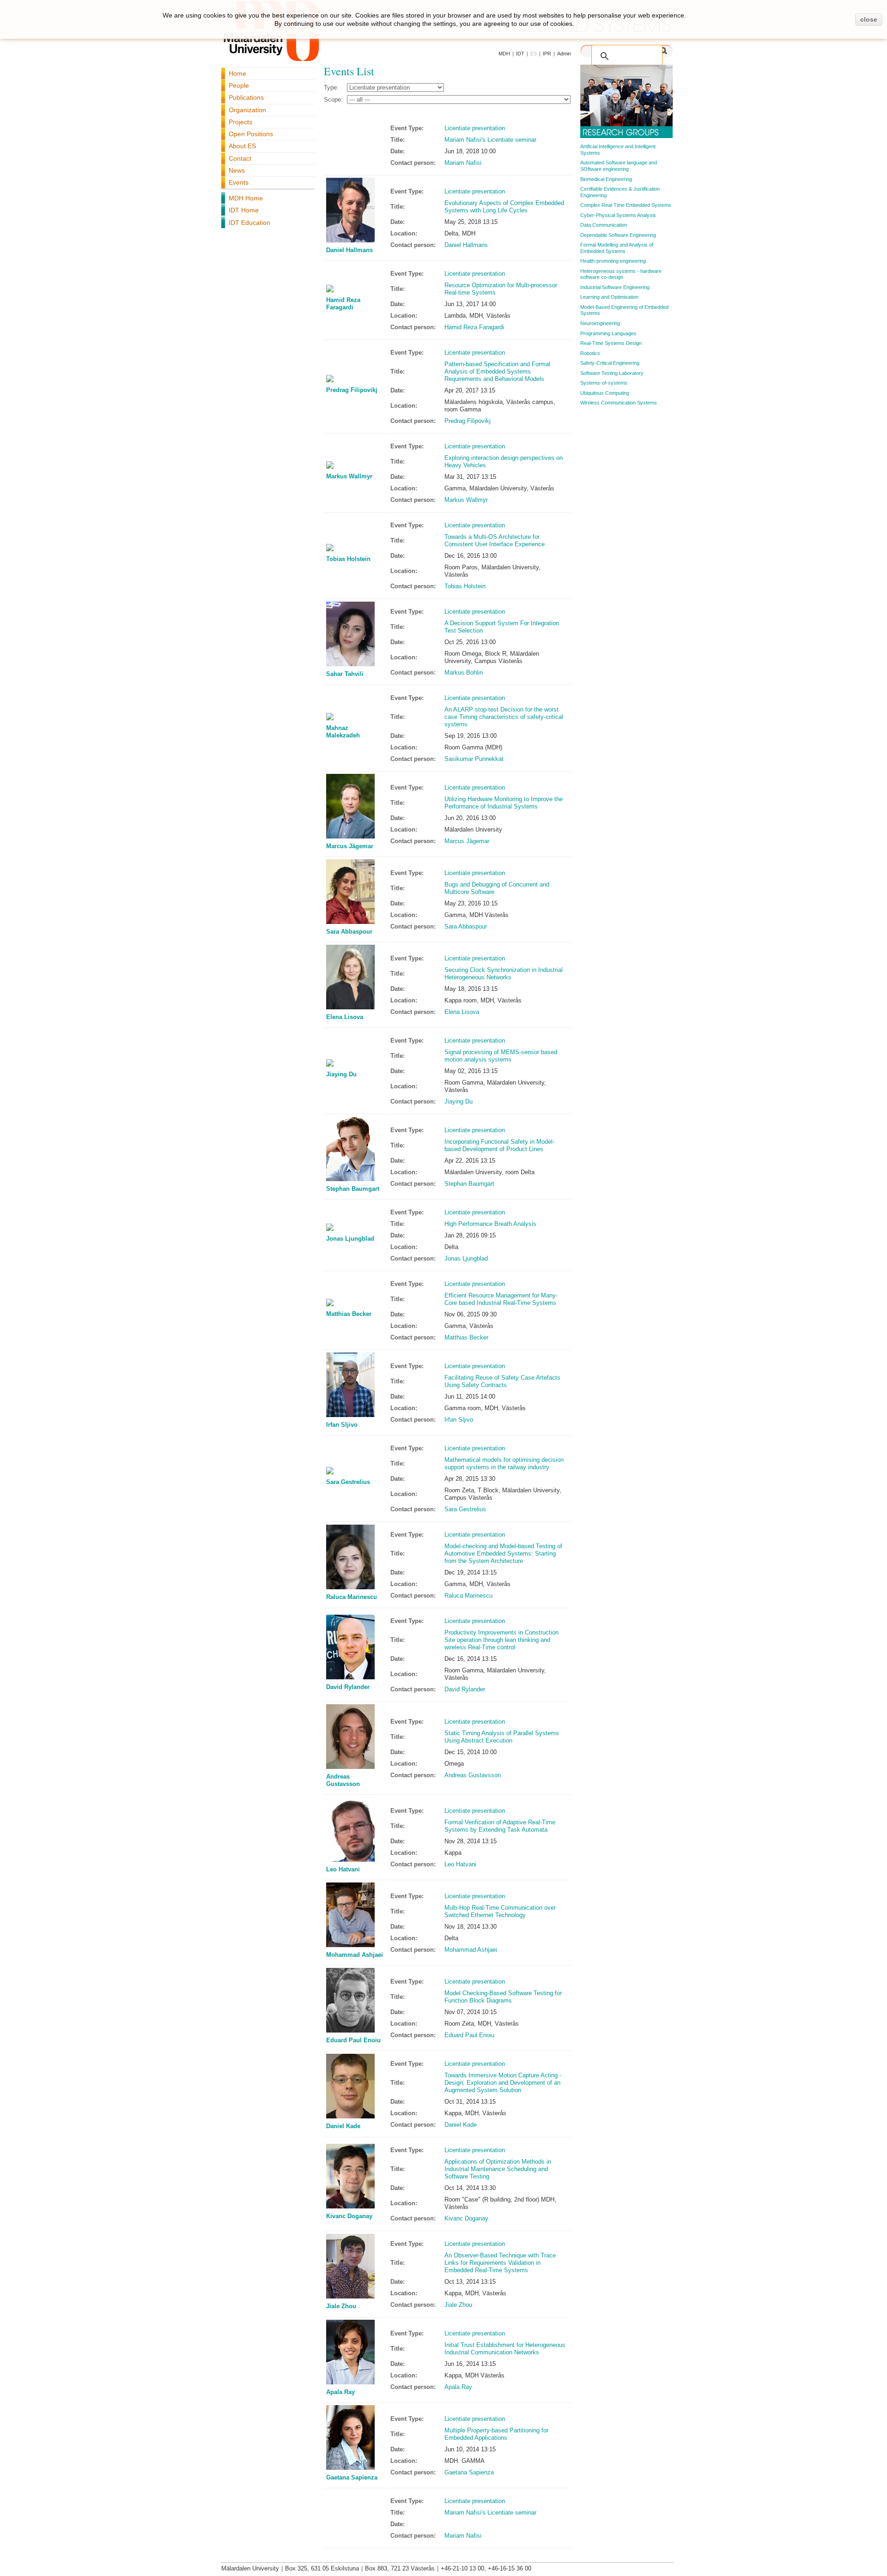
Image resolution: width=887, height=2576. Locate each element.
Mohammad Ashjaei (355, 1955)
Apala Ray (340, 2392)
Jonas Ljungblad (350, 1239)
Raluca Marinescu (352, 1597)
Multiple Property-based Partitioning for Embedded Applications (496, 2434)
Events (239, 182)
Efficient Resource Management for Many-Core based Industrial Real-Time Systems (501, 1299)
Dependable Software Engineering (618, 235)
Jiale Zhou (341, 2306)
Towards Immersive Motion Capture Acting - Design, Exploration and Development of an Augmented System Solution (503, 2083)
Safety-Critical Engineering (610, 363)
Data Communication (604, 225)
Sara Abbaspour (349, 932)
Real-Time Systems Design (611, 343)
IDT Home (244, 210)
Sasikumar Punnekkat (474, 759)
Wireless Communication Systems (619, 403)
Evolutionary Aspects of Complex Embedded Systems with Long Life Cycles (504, 207)
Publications (246, 97)
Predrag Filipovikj (352, 390)
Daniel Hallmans (349, 250)
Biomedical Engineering (606, 179)
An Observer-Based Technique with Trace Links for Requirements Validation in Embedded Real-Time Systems (500, 2263)
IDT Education (249, 223)
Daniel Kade (343, 2126)
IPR (547, 54)
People (239, 85)
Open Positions (251, 134)
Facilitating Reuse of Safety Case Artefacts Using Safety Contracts (502, 1381)
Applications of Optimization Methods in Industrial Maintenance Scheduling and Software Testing (498, 2169)
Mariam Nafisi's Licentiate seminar (490, 140)
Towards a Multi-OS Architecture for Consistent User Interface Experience (495, 540)
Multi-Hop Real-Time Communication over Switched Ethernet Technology (500, 1911)
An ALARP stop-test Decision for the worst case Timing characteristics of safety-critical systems (504, 717)
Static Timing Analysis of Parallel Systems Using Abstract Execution (502, 1737)
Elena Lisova (345, 1017)
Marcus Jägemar (350, 846)
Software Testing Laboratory (612, 373)
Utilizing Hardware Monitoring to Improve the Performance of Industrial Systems (504, 803)
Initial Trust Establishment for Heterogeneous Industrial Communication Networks (505, 2349)
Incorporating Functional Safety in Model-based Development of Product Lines (499, 1145)
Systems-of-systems (604, 383)
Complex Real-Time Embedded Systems (626, 205)
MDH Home (246, 198)
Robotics (590, 353)
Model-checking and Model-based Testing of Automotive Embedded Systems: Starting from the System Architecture (503, 1553)
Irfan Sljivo (342, 1425)
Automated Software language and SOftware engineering (619, 166)
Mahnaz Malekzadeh (343, 732)
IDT (520, 54)
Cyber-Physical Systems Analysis (618, 215)
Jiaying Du (341, 1074)
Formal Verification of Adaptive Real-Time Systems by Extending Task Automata (500, 1826)
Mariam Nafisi (463, 163)
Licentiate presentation (475, 128)
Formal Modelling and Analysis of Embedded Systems (617, 248)
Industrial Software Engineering (615, 287)
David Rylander (348, 1687)
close (869, 19)
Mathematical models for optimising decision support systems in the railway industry (504, 1463)
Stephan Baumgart (353, 1189)
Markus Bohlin (464, 673)
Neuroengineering (600, 323)
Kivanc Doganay (349, 2216)
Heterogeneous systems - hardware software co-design (621, 274)
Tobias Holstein (348, 559)
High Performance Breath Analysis (490, 1224)
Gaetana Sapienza (352, 2477)
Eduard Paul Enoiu (353, 2040)
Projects (240, 122)
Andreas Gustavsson (343, 1780)
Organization (247, 110)
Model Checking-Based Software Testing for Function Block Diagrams (503, 1997)
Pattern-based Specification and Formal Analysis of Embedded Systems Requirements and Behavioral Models (497, 371)
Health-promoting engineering (613, 261)
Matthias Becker (349, 1314)
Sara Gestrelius (348, 1482)
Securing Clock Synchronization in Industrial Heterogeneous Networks (504, 974)
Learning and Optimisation (609, 297)
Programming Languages (608, 333)
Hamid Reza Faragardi (343, 304)
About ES (242, 146)
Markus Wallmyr (349, 476)
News (237, 170)
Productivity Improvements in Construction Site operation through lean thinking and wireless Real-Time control (501, 1640)
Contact (240, 158)
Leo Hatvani (343, 1869)
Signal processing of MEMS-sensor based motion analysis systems (501, 1056)
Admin (564, 54)
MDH (504, 54)
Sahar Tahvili (345, 674)
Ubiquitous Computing (605, 393)
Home (237, 73)
